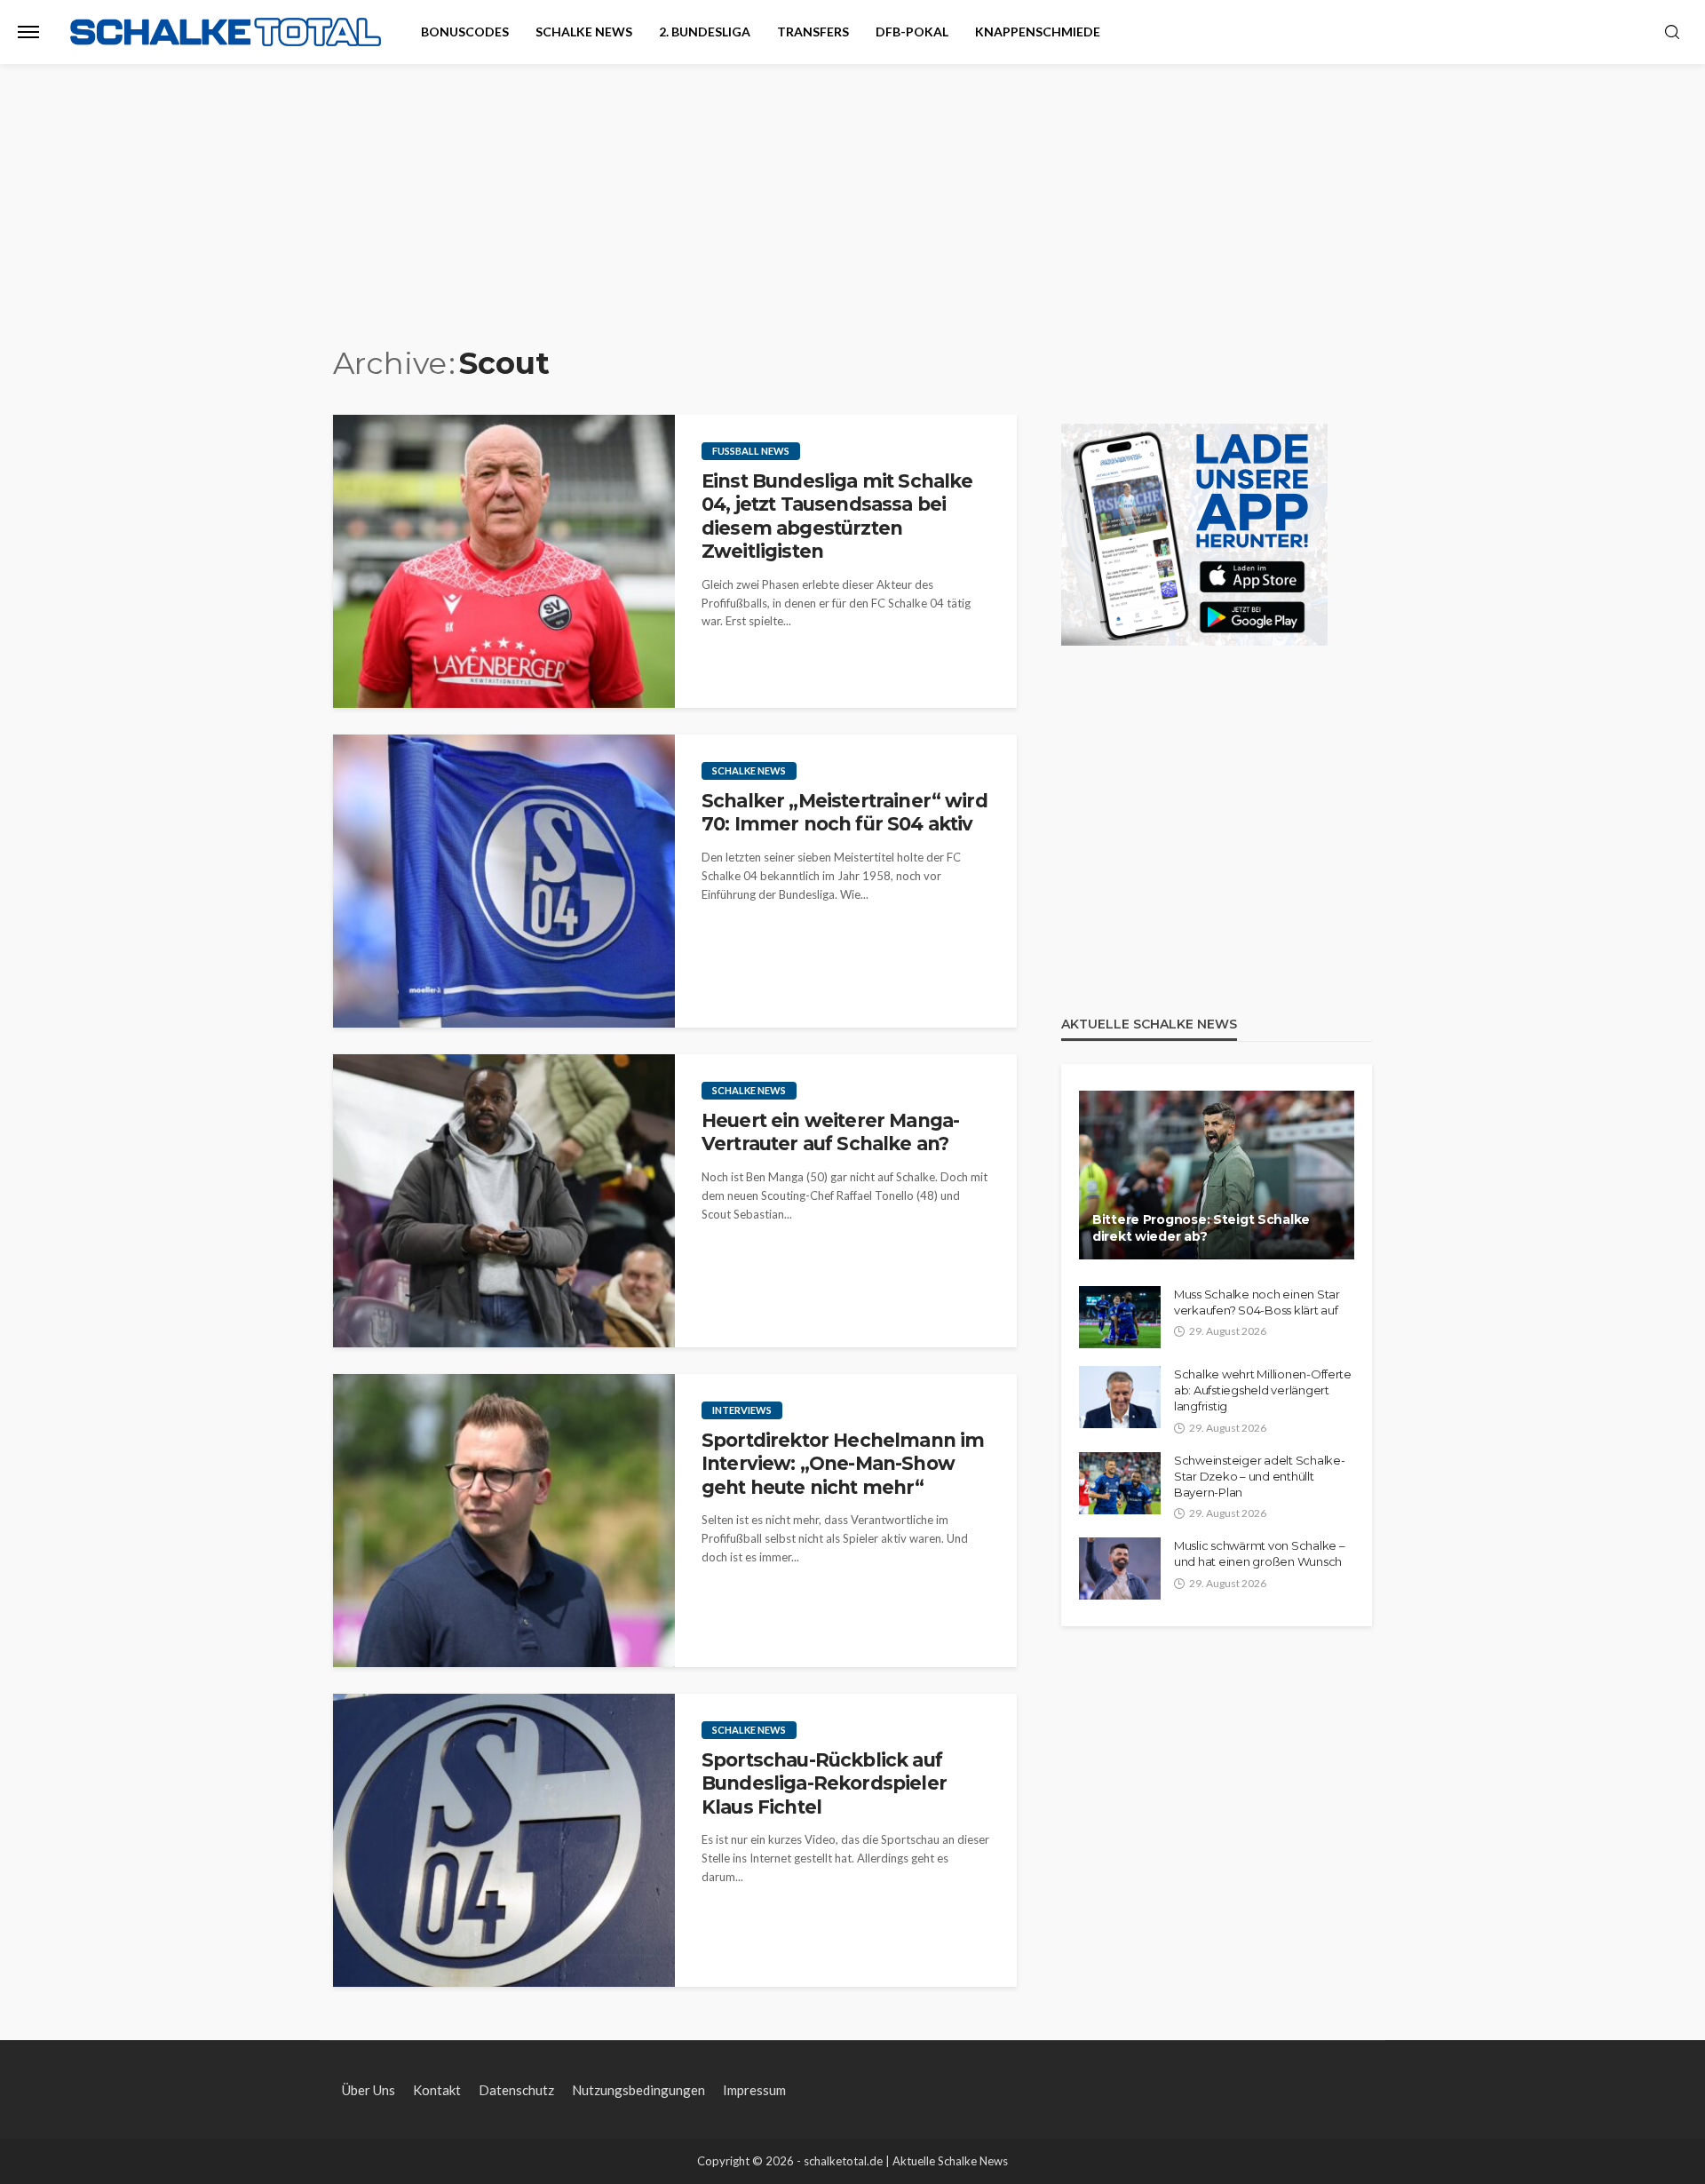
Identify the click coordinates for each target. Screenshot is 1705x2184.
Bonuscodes (465, 32)
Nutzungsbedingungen (638, 2090)
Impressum (754, 2090)
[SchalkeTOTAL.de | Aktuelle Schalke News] (226, 32)
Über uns (369, 2090)
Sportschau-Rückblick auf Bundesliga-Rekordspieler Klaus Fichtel (824, 1783)
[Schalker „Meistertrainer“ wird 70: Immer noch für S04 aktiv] (504, 881)
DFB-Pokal (912, 32)
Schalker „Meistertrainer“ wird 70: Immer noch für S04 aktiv (845, 812)
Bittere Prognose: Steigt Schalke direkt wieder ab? (1201, 1228)
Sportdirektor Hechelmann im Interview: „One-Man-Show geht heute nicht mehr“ (843, 1464)
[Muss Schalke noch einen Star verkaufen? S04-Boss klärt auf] (1120, 1317)
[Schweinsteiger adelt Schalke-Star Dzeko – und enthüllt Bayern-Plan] (1120, 1483)
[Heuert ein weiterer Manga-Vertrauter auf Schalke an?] (504, 1201)
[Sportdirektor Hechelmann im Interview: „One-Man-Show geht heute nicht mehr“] (504, 1521)
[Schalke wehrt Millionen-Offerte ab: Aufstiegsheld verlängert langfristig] (1120, 1397)
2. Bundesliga (705, 32)
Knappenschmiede (1038, 32)
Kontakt (437, 2090)
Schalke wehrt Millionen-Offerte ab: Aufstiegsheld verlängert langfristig (1263, 1390)
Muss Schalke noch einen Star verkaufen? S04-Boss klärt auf (1257, 1302)
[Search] (1672, 33)
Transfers (813, 32)
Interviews (742, 1410)
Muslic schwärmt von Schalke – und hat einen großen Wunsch (1259, 1553)
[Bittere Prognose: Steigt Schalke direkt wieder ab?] (1217, 1175)
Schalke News (584, 32)
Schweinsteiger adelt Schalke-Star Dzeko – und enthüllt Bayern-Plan (1259, 1476)
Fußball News (751, 451)
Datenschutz (516, 2090)
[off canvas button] (28, 32)
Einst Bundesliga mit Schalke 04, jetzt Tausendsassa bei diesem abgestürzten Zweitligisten (837, 516)
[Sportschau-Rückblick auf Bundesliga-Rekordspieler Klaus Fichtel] (504, 1840)
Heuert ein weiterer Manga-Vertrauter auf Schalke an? (830, 1132)
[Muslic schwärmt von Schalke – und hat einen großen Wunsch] (1120, 1569)
